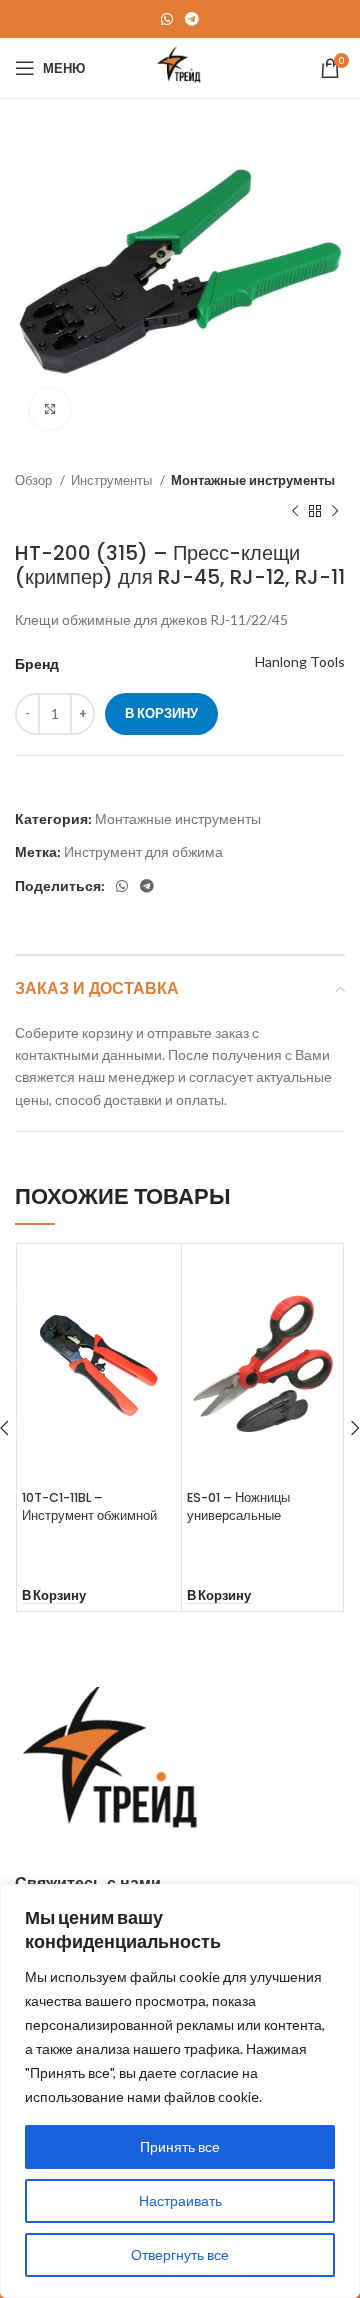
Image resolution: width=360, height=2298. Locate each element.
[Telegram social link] (192, 19)
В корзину (161, 713)
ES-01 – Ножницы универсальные (238, 1506)
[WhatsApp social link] (167, 19)
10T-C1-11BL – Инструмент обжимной (89, 1506)
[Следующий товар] (335, 511)
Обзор (35, 480)
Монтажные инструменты (253, 480)
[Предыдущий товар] (295, 511)
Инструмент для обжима (143, 851)
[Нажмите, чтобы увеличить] (50, 409)
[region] (180, 2091)
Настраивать (180, 2200)
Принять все (180, 2146)
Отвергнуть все (180, 2254)
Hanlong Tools (300, 661)
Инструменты (113, 480)
